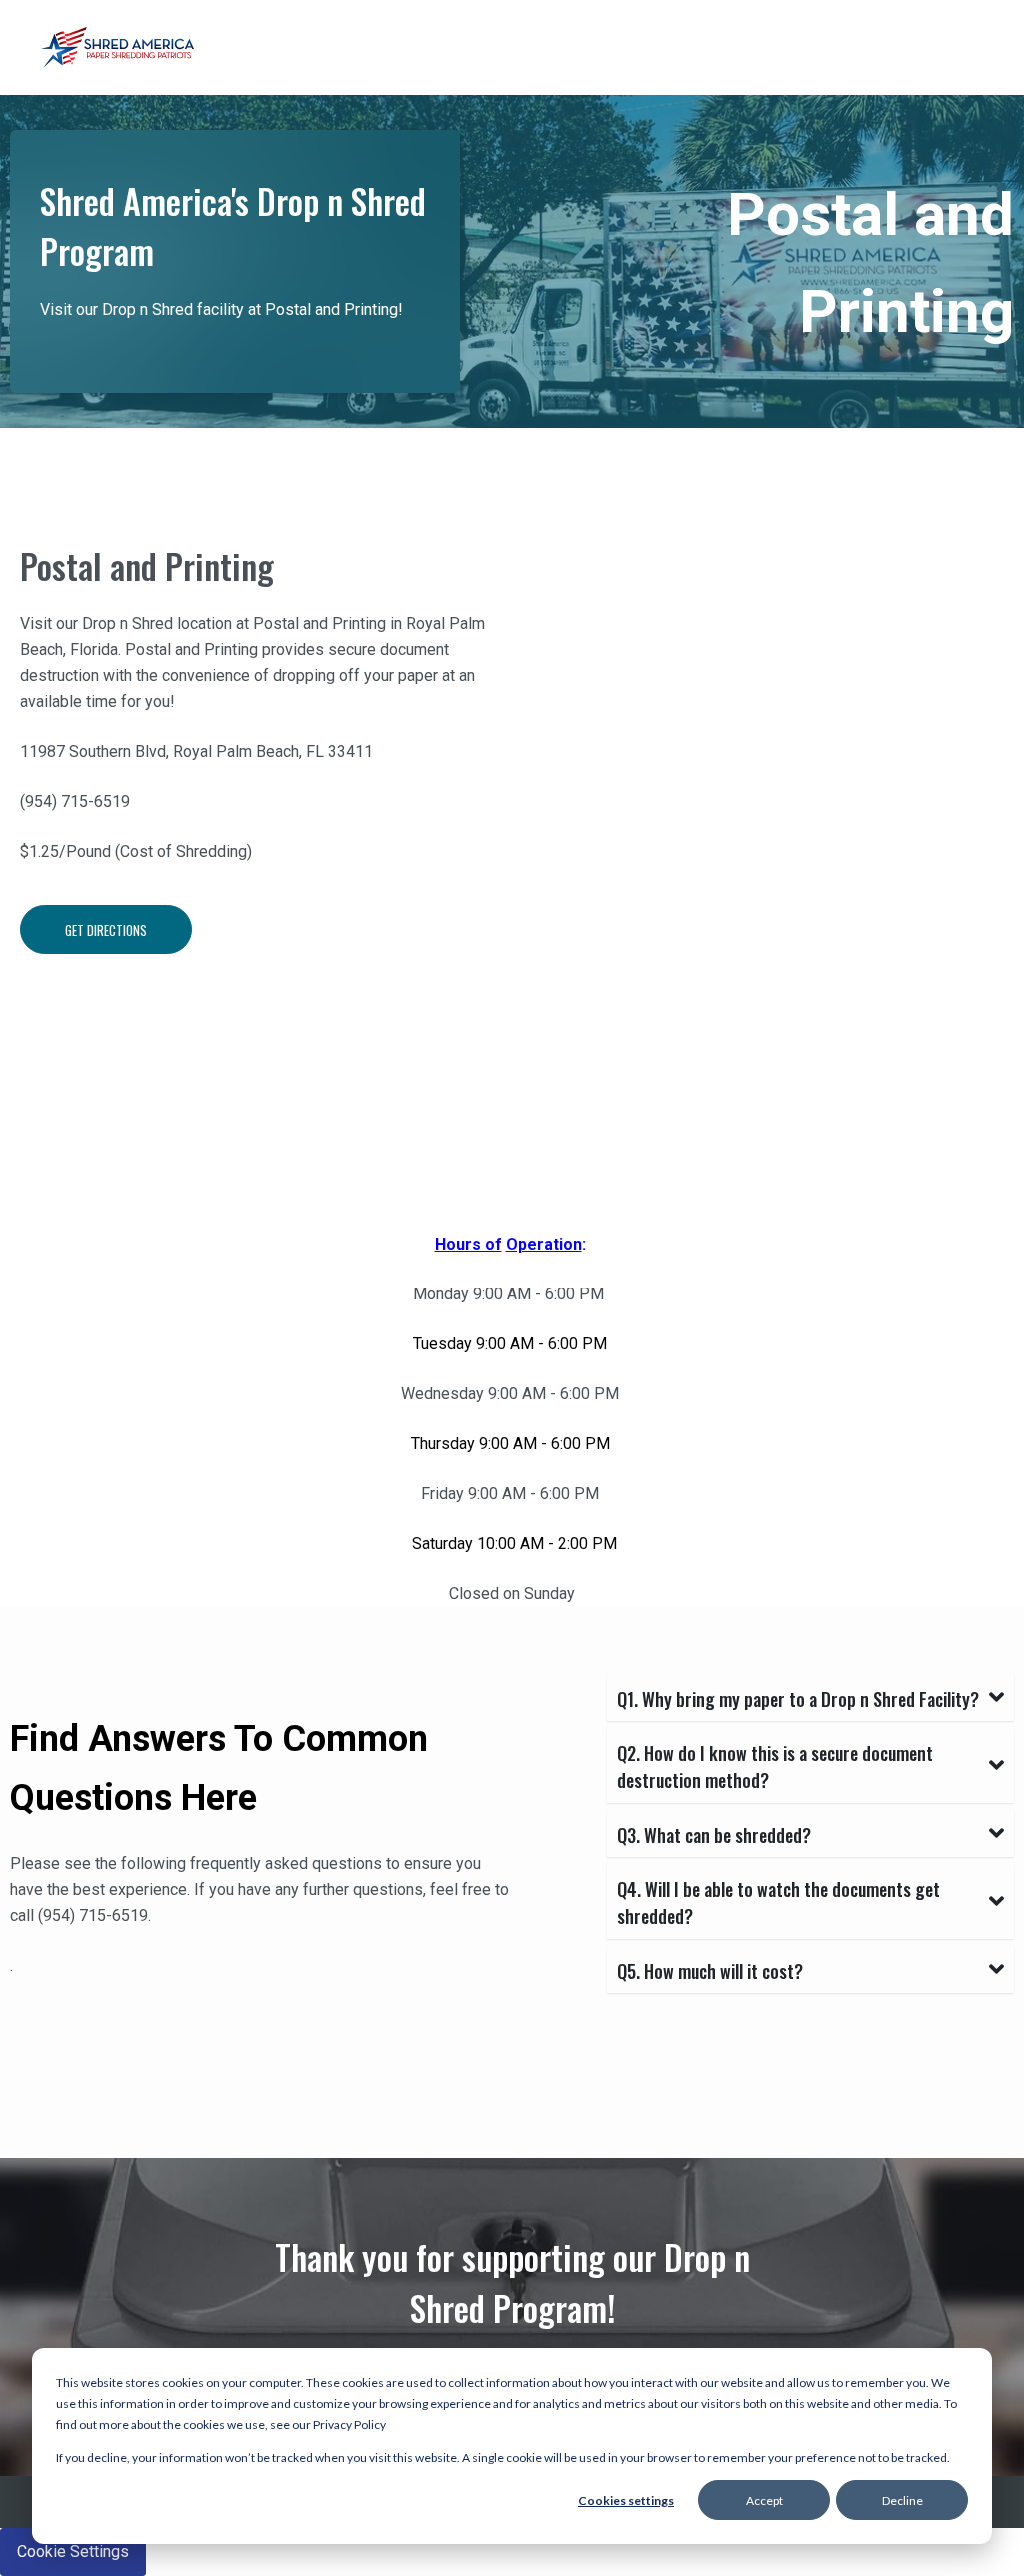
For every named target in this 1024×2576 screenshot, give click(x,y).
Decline (902, 2501)
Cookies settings (626, 2501)
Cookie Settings (73, 2552)
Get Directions (106, 930)
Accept (764, 2501)
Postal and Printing (147, 565)
